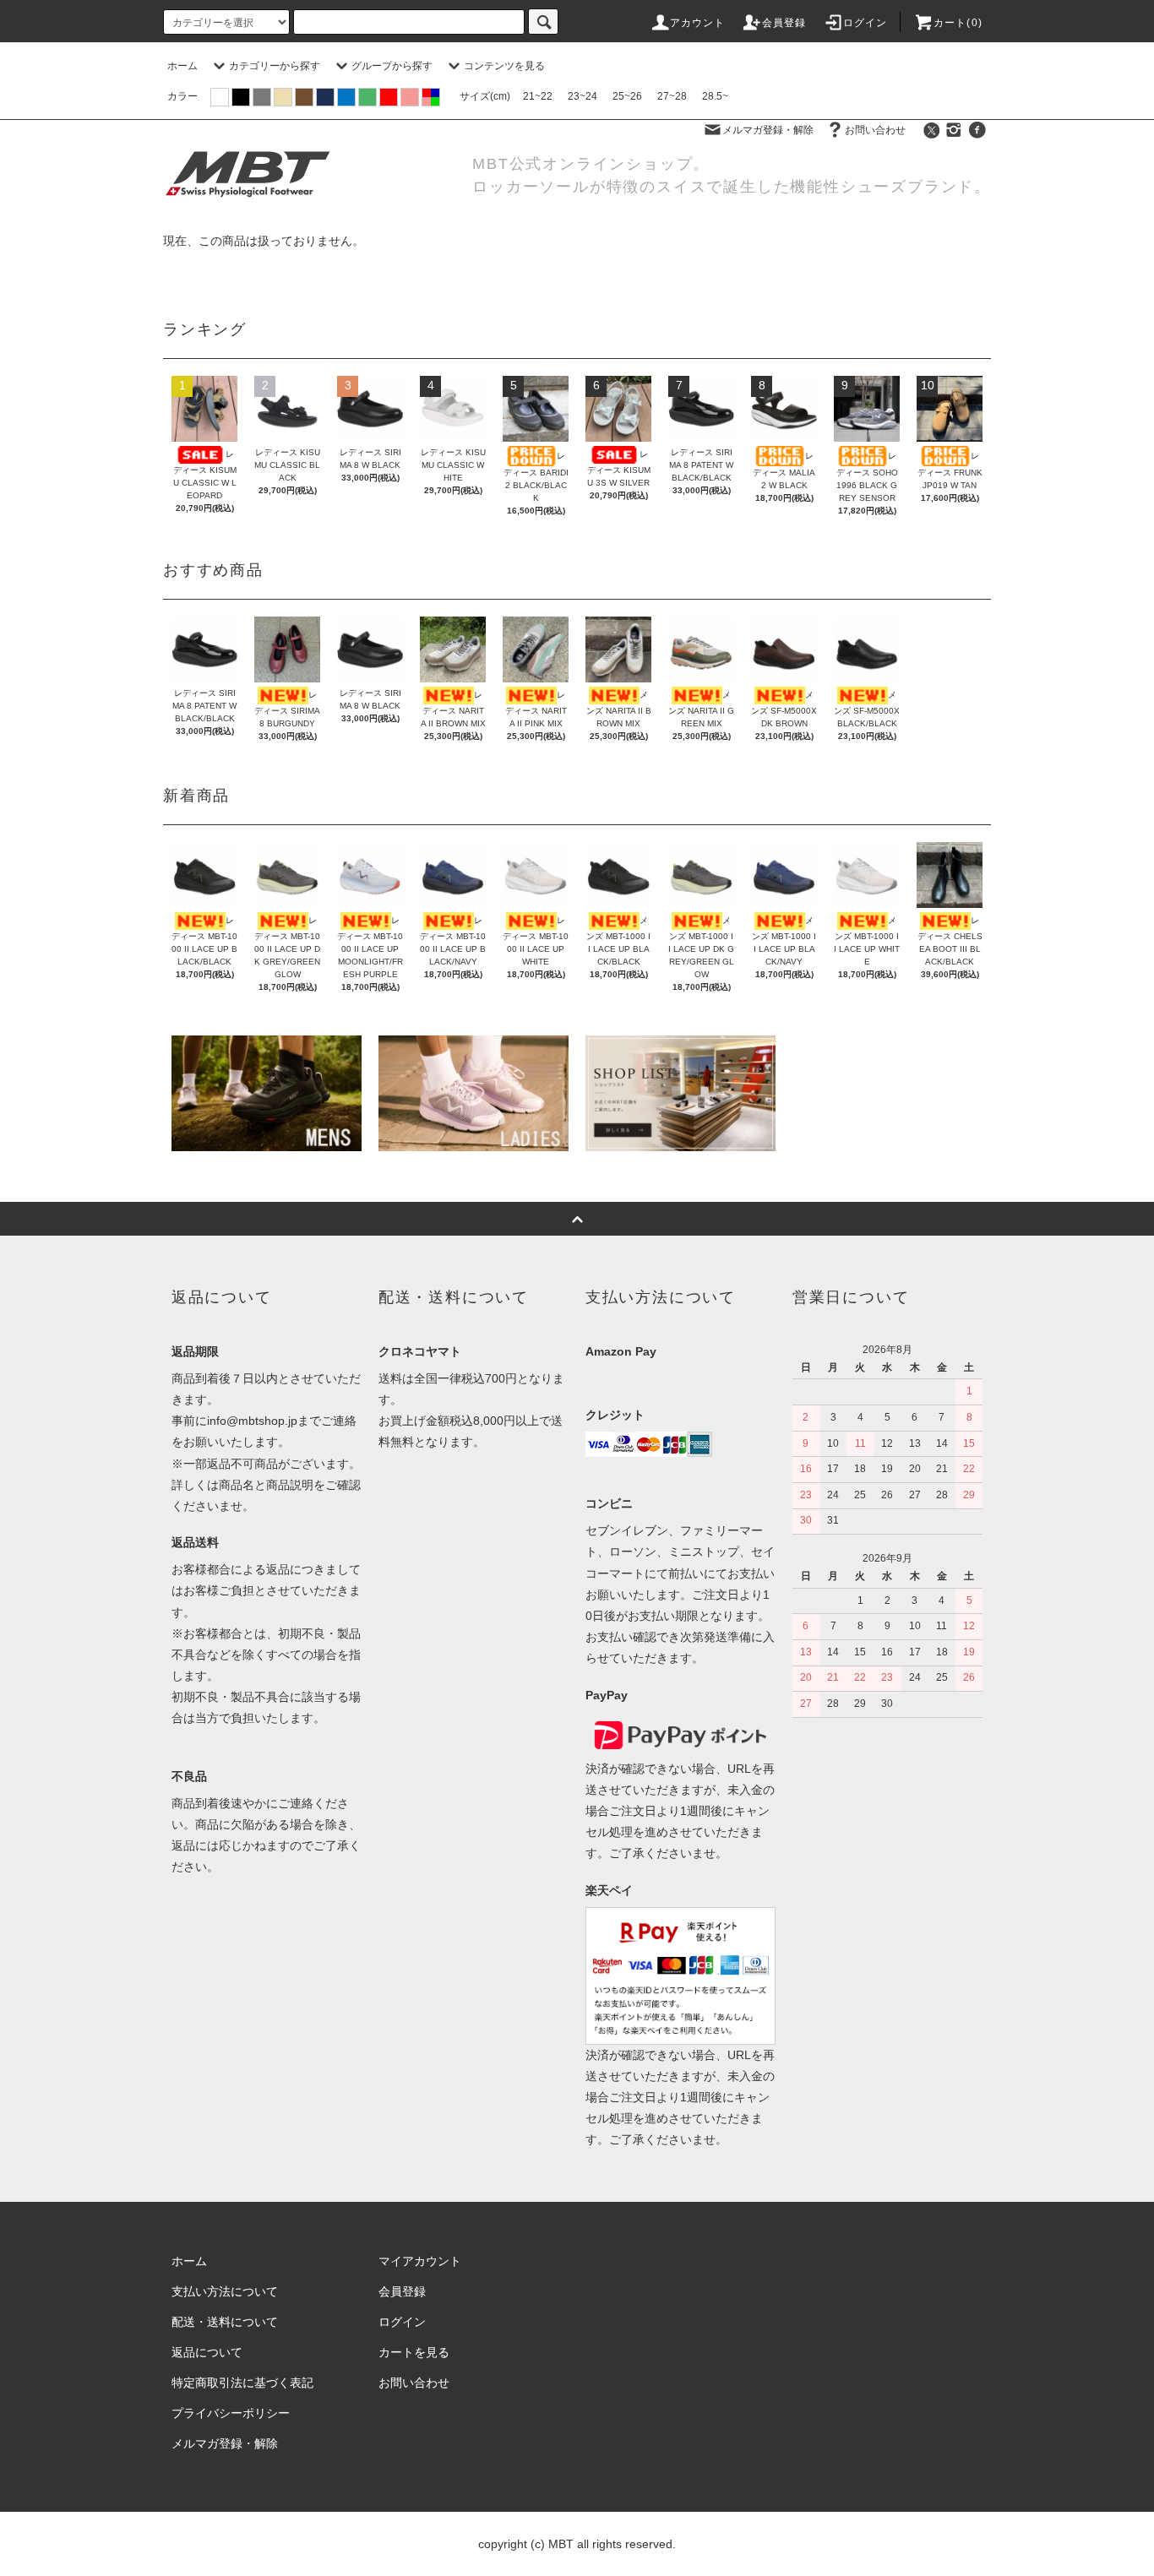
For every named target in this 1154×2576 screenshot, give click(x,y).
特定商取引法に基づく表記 (242, 2383)
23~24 (582, 96)
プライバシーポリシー (231, 2413)
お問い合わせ (875, 130)
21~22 (538, 96)
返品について (207, 2352)
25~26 (627, 96)
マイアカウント (420, 2261)
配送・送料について (225, 2322)
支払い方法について (225, 2291)
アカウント (698, 23)
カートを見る (414, 2352)
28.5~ (715, 96)
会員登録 (784, 23)
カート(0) (958, 23)
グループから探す (392, 66)
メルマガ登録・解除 (768, 130)
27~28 (672, 96)
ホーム (182, 66)
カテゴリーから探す (275, 66)
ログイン (865, 23)
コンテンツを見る (504, 66)
